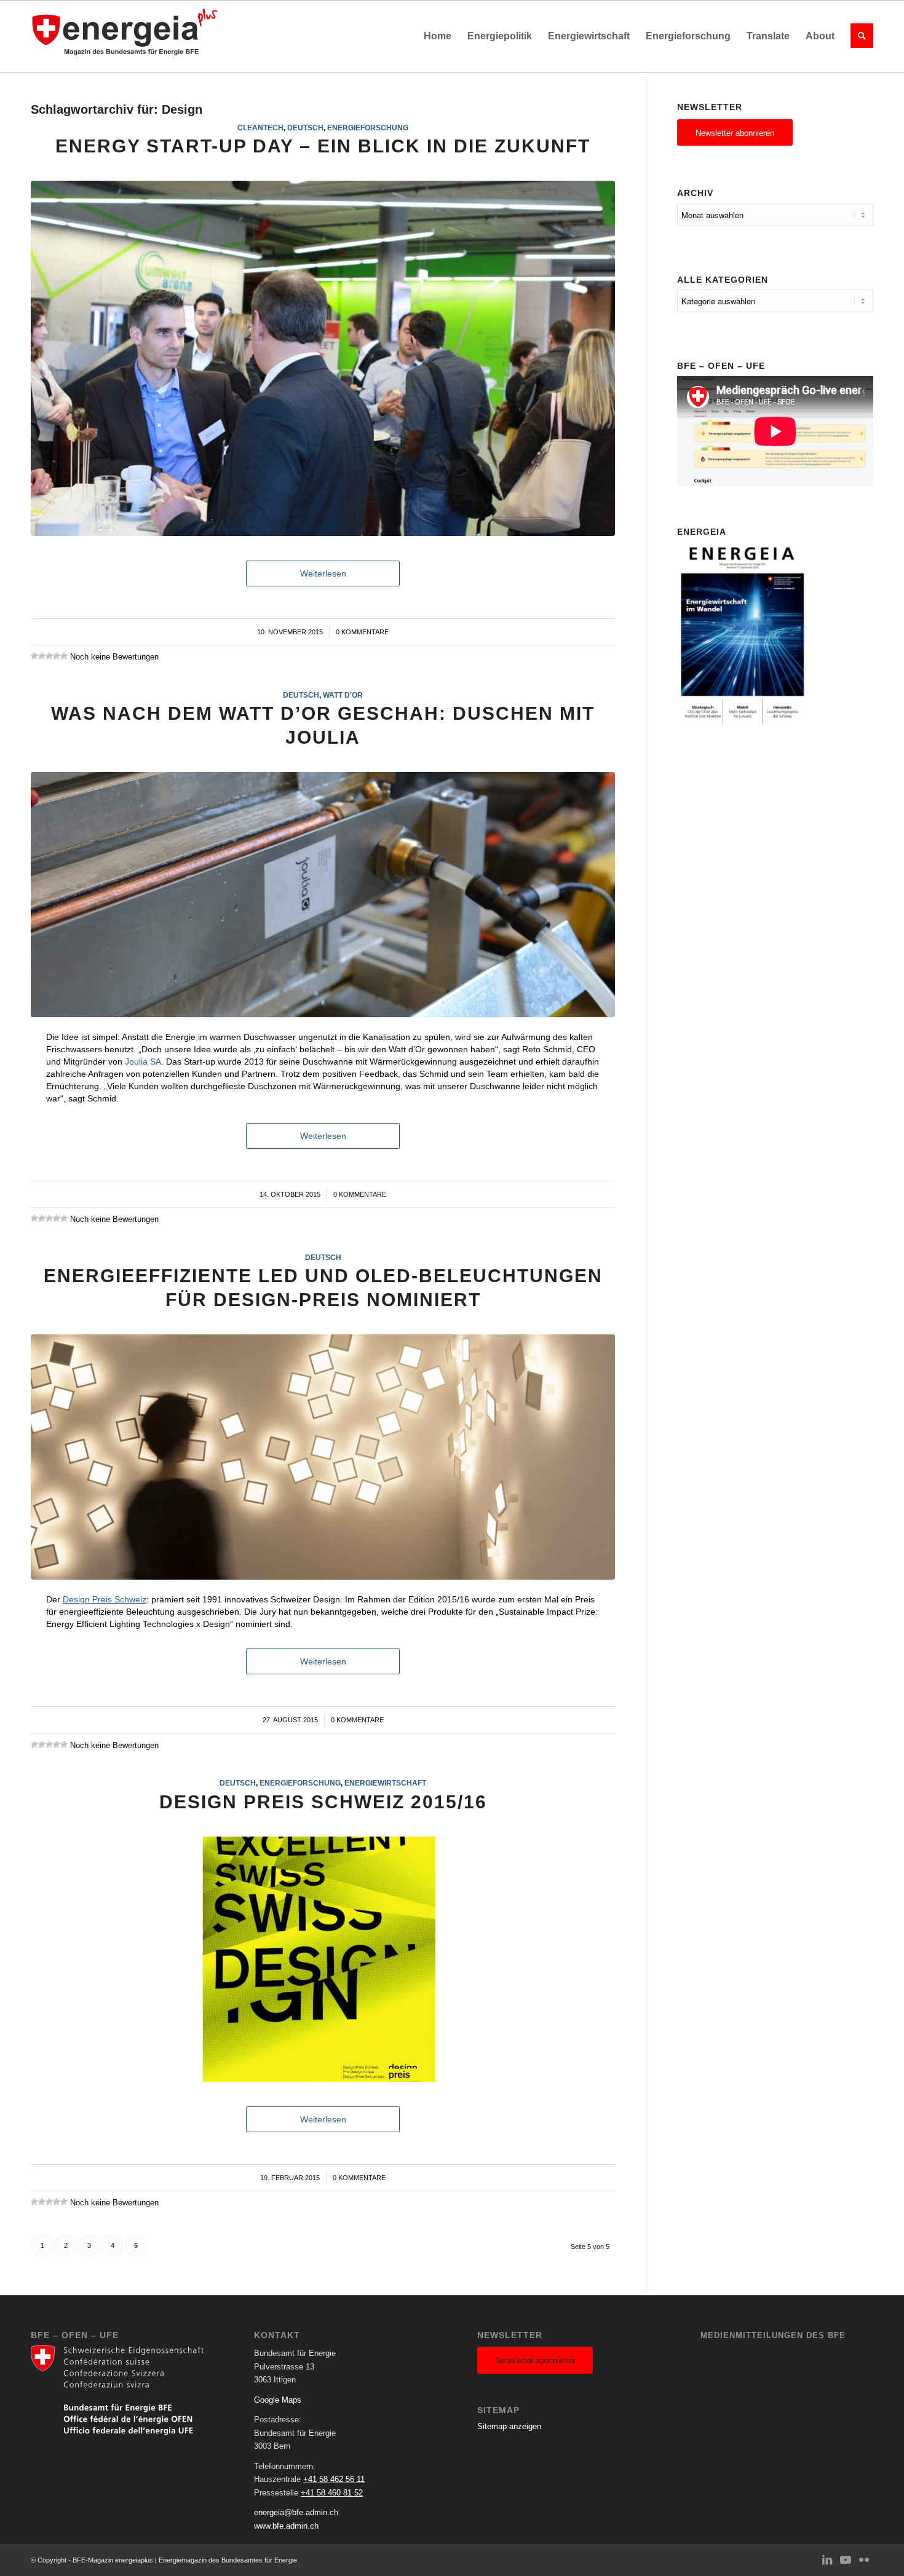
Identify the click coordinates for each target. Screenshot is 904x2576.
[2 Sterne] (42, 656)
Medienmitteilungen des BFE (773, 2335)
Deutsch (305, 128)
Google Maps (278, 2400)
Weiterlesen (323, 573)
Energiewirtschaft (385, 1783)
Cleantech (260, 128)
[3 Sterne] (49, 656)
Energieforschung (368, 128)
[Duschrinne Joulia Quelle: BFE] (323, 895)
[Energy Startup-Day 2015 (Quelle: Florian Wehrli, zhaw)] (323, 358)
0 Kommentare (362, 632)
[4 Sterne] (57, 656)
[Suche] (858, 36)
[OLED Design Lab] (323, 1457)
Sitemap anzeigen (509, 2426)
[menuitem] (438, 36)
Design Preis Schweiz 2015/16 (323, 1802)
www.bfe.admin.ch (286, 2526)
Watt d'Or (343, 695)
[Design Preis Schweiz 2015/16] (323, 1959)
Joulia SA (143, 1062)
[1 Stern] (34, 656)
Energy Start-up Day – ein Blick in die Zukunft (323, 146)
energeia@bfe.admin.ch (296, 2512)
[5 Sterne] (64, 656)
